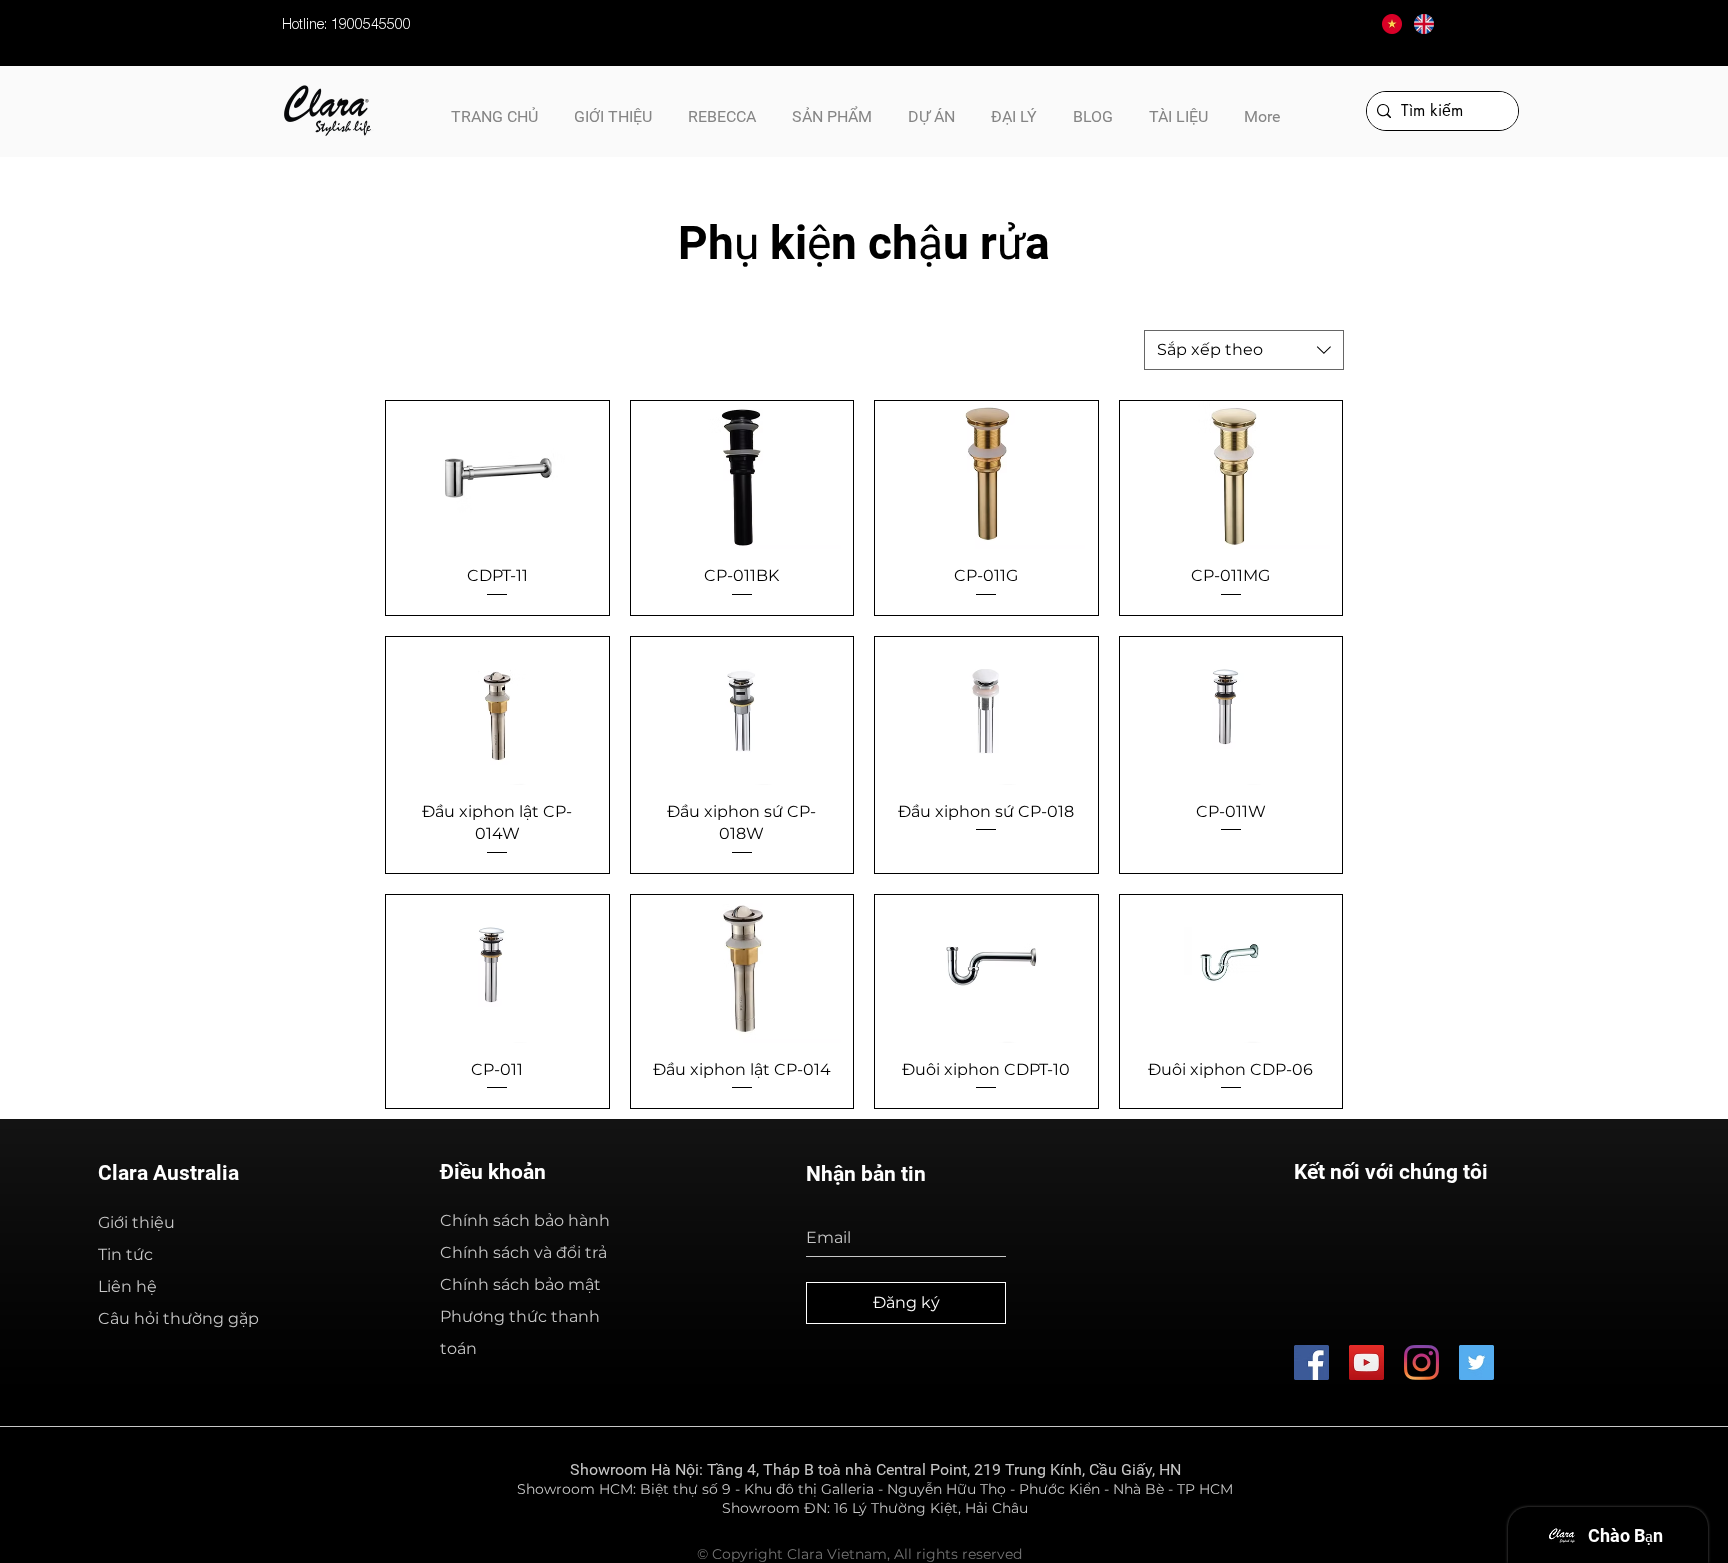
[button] (1178, 108)
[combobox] (1244, 350)
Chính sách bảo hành (525, 1220)
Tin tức (125, 1254)
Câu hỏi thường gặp (178, 1318)
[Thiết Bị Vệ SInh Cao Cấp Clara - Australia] (1311, 1362)
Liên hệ (127, 1286)
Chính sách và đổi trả (523, 1252)
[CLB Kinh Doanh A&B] (1476, 1362)
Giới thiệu (136, 1222)
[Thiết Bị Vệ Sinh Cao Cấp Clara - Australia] (1366, 1362)
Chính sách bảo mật (520, 1284)
